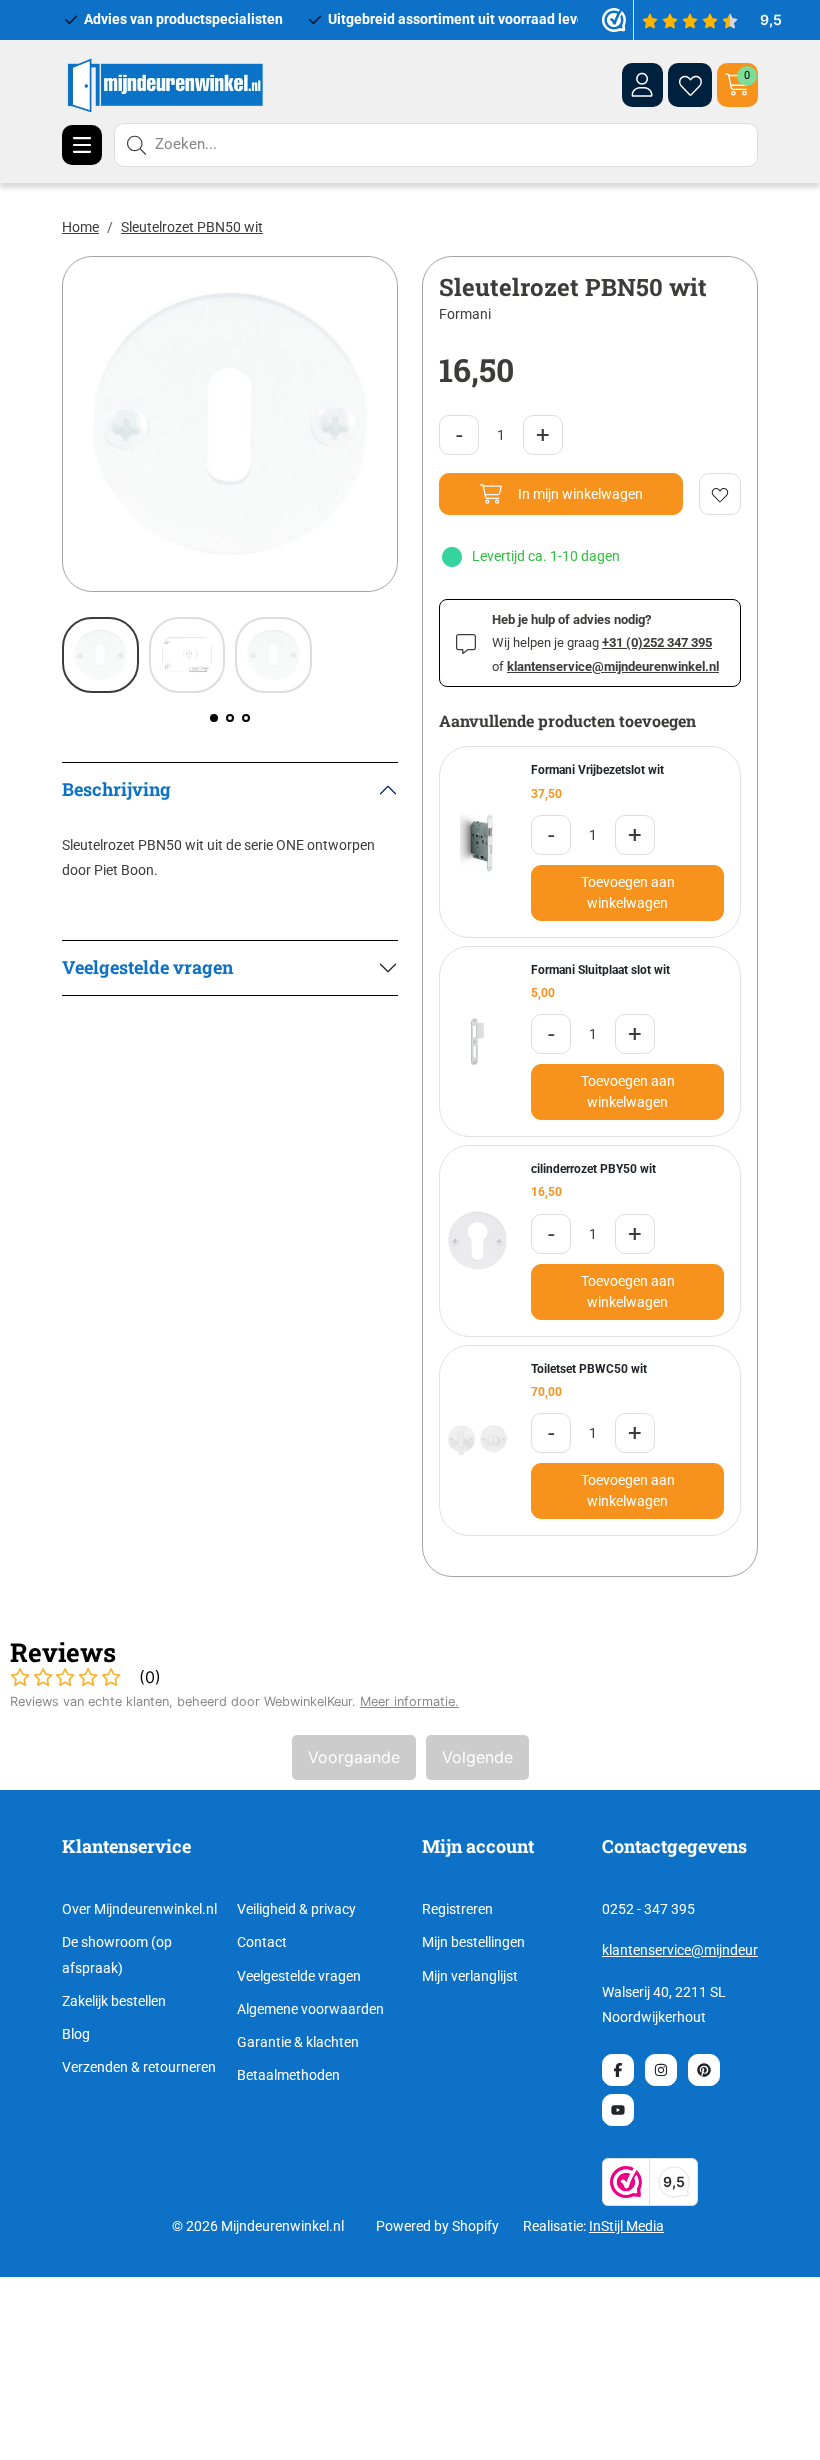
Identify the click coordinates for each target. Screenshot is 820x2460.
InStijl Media (626, 2226)
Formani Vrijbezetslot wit (597, 770)
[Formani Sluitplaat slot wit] (477, 1041)
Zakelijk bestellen (114, 2001)
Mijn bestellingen (473, 1942)
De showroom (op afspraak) (117, 1954)
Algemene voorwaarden (310, 2009)
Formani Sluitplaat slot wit (600, 970)
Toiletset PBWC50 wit (589, 1369)
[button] (214, 718)
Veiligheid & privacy (296, 1909)
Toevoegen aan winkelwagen (628, 892)
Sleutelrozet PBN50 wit (192, 227)
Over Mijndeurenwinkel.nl (139, 1909)
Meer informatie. (409, 1701)
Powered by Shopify (437, 2226)
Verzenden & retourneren (139, 2067)
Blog (76, 2034)
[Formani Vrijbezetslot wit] (477, 842)
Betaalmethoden (288, 2075)
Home (80, 227)
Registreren (457, 1909)
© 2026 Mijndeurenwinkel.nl (258, 2226)
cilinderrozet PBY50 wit (593, 1169)
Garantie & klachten (298, 2042)
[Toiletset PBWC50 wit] (477, 1440)
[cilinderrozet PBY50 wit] (477, 1240)
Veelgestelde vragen (299, 1976)
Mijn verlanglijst (470, 1976)
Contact (262, 1942)
